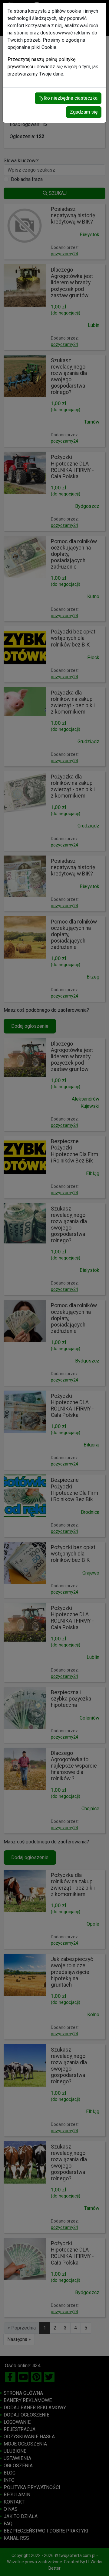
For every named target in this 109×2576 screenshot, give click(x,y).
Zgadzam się (84, 112)
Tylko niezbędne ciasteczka (68, 98)
